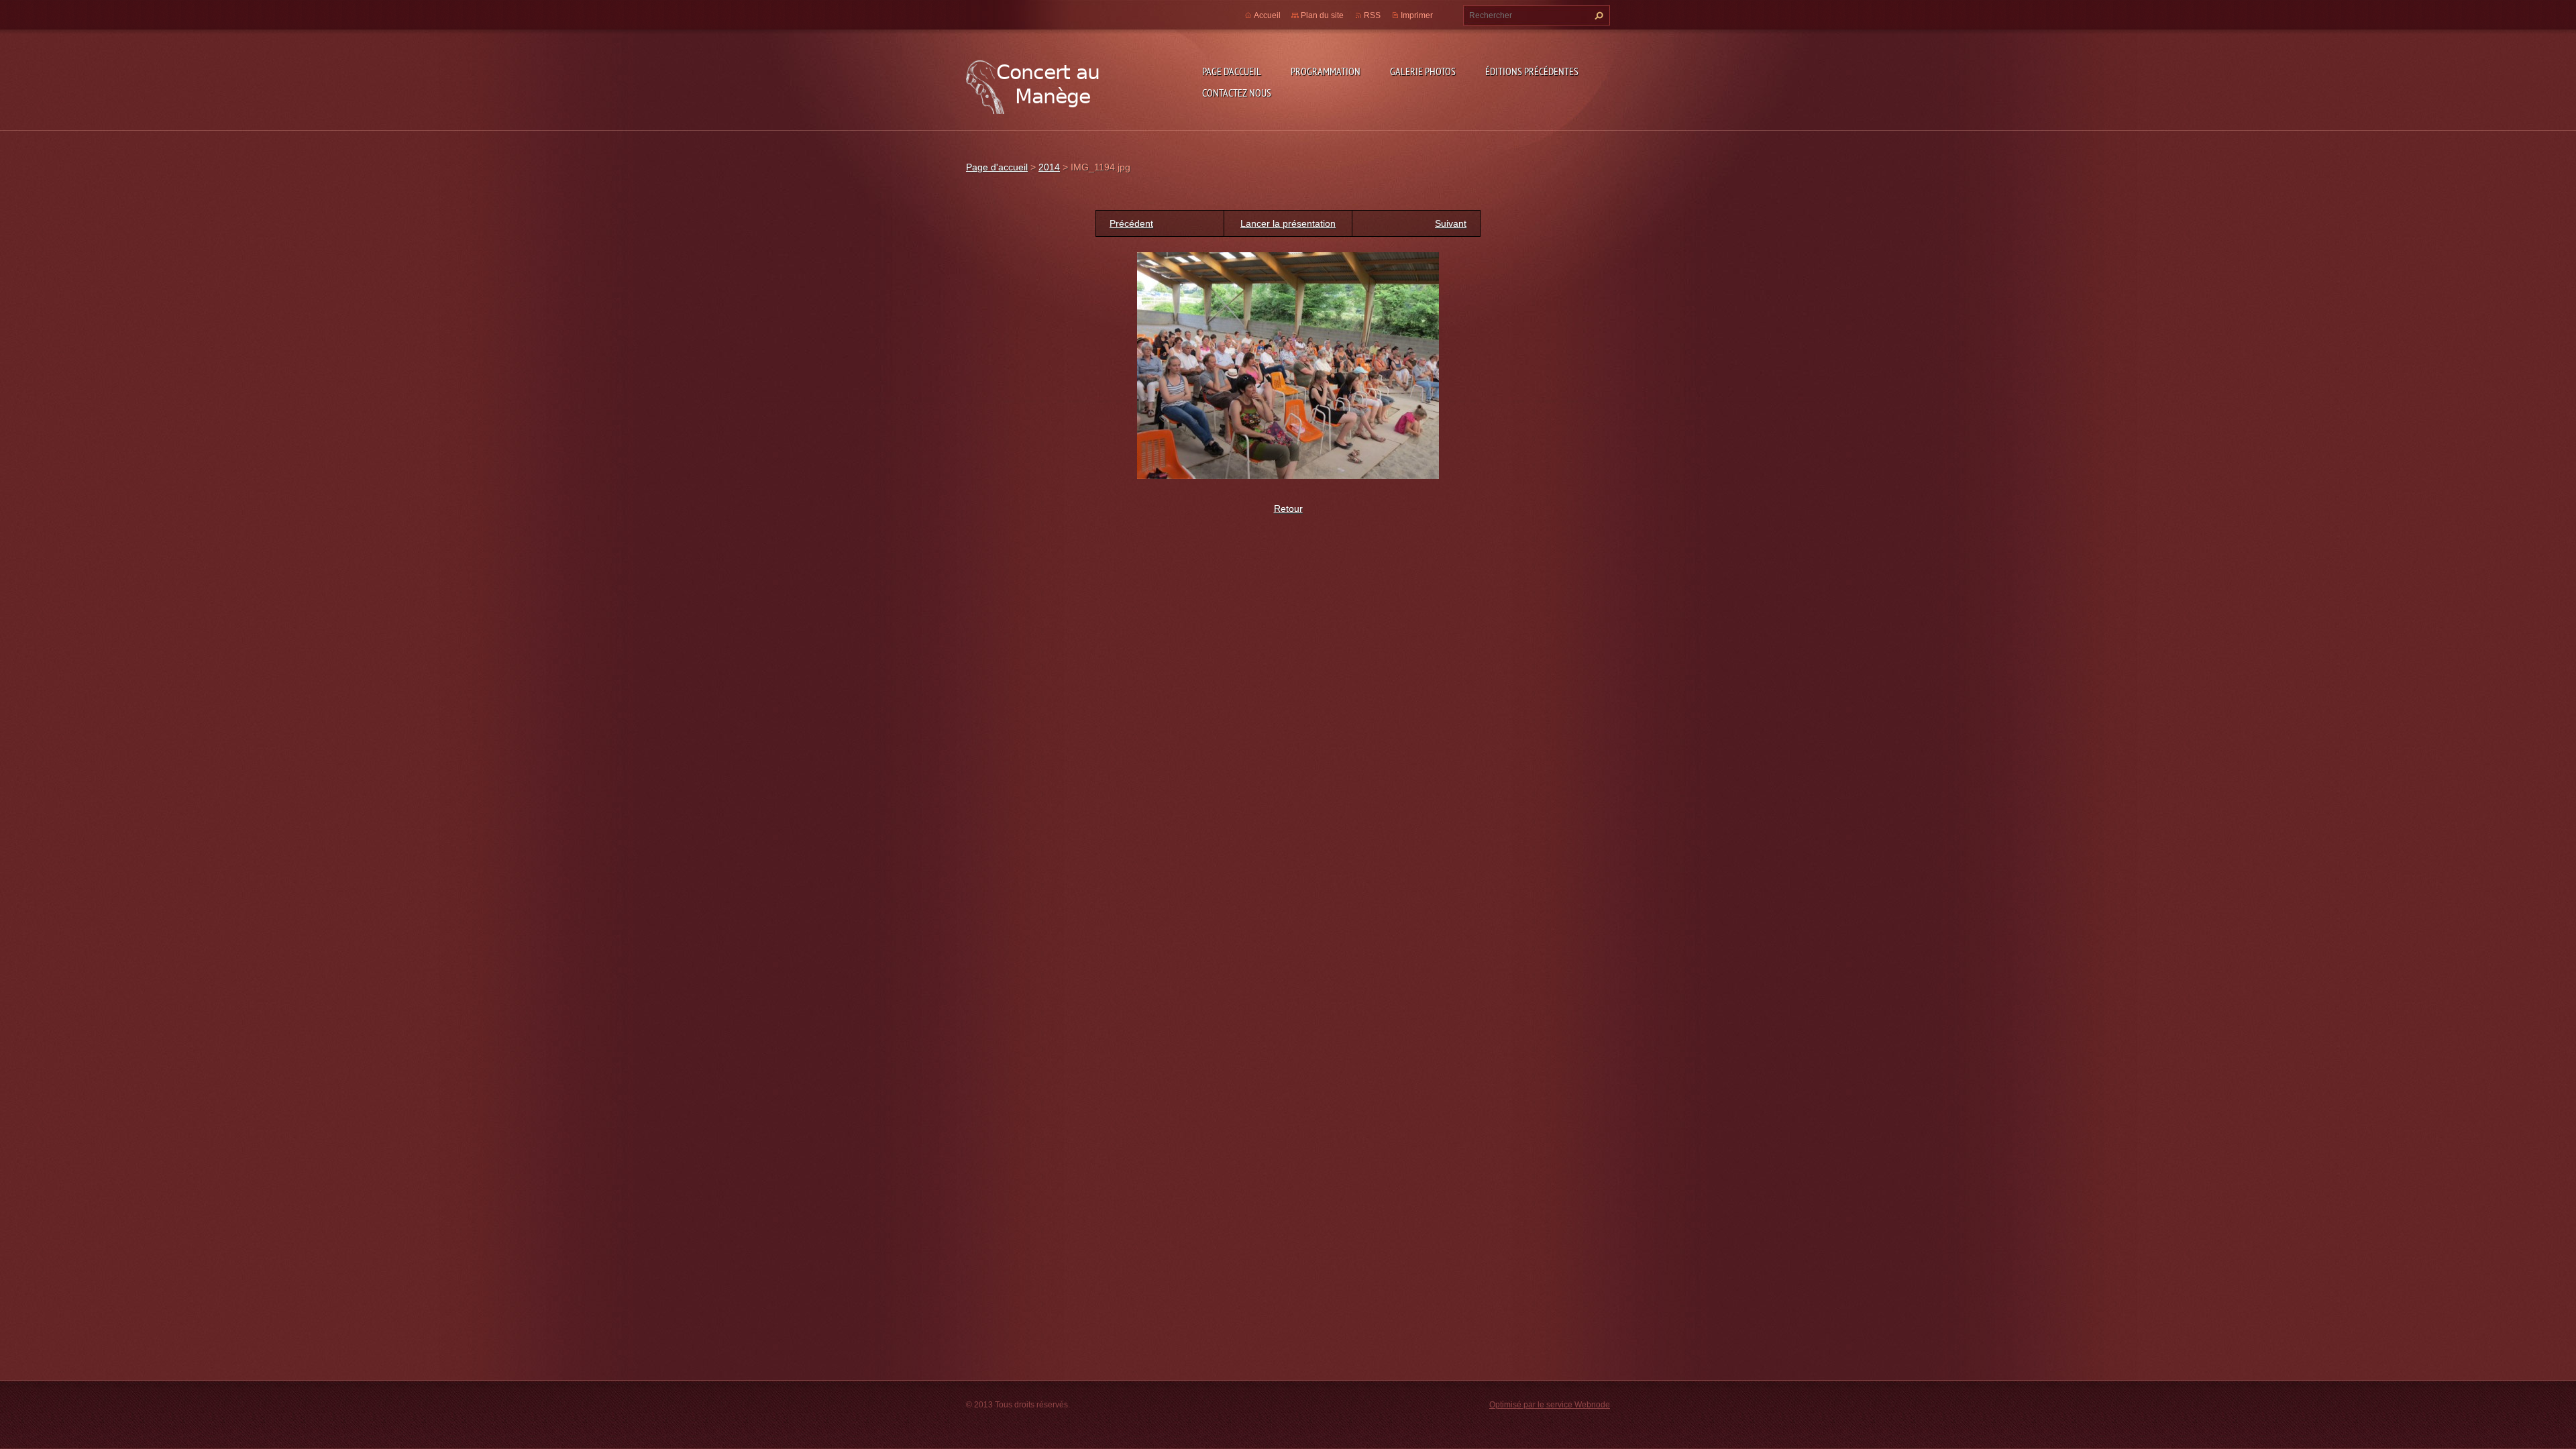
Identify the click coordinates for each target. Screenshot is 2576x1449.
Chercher (1597, 15)
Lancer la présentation (1288, 223)
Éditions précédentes (1532, 71)
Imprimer (1417, 15)
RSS (1372, 15)
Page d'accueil (1232, 71)
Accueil (1267, 15)
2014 (1049, 167)
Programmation (1326, 71)
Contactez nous (1237, 93)
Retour (1288, 508)
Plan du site (1322, 15)
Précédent (1131, 223)
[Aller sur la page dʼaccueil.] (1033, 84)
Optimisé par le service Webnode (1550, 1405)
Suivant (1451, 223)
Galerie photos (1423, 71)
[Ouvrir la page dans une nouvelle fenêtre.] (1288, 365)
